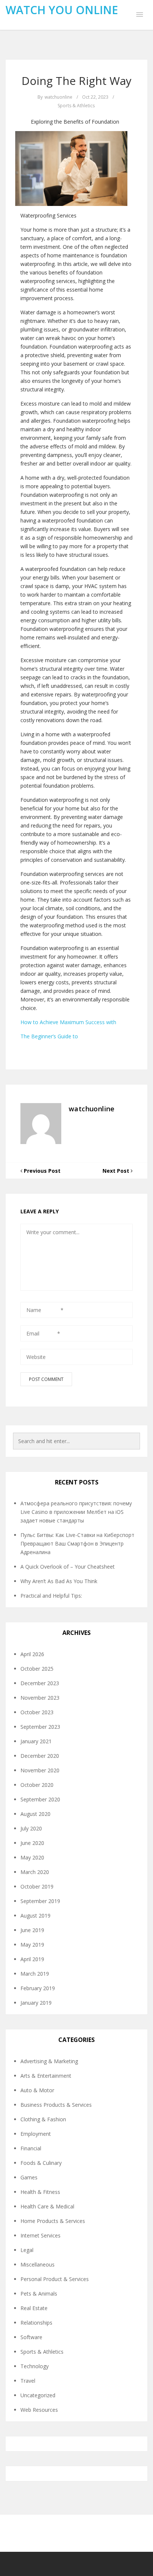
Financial (31, 2148)
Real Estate (34, 2308)
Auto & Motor (37, 2090)
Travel (28, 2381)
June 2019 (32, 1930)
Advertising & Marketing (49, 2061)
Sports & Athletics (76, 106)
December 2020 (40, 1756)
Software (31, 2337)
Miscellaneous (38, 2264)
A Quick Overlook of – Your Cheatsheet (68, 1567)
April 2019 (32, 1959)
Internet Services (40, 2235)
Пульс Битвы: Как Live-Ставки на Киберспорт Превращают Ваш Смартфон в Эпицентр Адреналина (77, 1543)
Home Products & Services (53, 2221)
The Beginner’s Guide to (49, 1036)
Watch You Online (62, 10)
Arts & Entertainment (46, 2076)
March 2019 (35, 1974)
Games (29, 2177)
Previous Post (41, 1171)
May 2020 (32, 1857)
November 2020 (40, 1770)
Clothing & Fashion (43, 2119)
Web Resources (39, 2410)
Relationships (36, 2323)
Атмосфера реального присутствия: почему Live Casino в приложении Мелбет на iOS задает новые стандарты (76, 1512)
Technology (35, 2366)
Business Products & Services (56, 2105)
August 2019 (35, 1916)
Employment (36, 2134)
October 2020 (37, 1785)
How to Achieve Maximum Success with (68, 1022)
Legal (27, 2250)
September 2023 (40, 1727)
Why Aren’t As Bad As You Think (59, 1581)
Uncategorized (38, 2395)
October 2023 (37, 1712)
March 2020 (35, 1872)
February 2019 (38, 1988)
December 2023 (40, 1683)
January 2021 (36, 1741)
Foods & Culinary (41, 2163)
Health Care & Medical (47, 2206)
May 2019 (32, 1945)
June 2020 (32, 1843)
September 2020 (40, 1799)
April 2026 (32, 1654)
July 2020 (31, 1828)
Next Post (117, 1171)
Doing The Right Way (76, 81)
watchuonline (58, 97)
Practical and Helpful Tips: (51, 1596)
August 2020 (35, 1814)
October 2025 (37, 1669)
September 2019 (40, 1901)
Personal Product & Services (55, 2279)
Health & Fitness (40, 2192)
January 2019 (36, 2003)
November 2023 (40, 1698)
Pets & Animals (39, 2294)
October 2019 (37, 1886)
